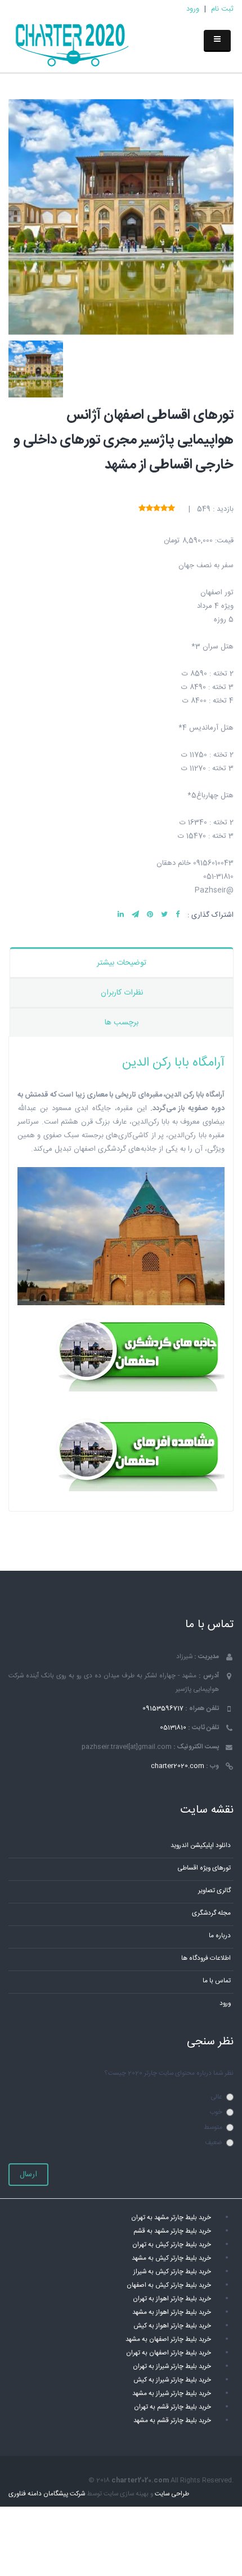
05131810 (173, 1728)
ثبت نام (222, 9)
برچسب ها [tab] (122, 1023)
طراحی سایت (172, 2494)
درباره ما (220, 1936)
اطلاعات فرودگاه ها (206, 1958)
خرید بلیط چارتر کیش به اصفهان (169, 2285)
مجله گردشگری (211, 1913)
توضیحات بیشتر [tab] (122, 963)
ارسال (28, 2175)
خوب (216, 2112)
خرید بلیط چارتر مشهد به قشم (172, 2231)
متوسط (213, 2127)
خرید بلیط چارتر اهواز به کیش (172, 2326)
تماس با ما (217, 1981)
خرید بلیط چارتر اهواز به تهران (172, 2299)
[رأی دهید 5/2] (164, 509)
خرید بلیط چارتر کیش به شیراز (172, 2272)
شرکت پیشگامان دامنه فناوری (47, 2494)
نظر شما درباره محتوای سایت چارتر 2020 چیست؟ (169, 2073)
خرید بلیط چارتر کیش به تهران (172, 2245)
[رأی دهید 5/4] (149, 509)
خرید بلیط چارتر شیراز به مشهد (172, 2394)
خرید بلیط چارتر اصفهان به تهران (169, 2353)
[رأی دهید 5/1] (171, 509)
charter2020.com (178, 1766)
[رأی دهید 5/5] (142, 509)
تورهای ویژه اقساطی (204, 1868)
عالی (216, 2097)
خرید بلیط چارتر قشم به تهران (172, 2407)
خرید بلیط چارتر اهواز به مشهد (172, 2312)
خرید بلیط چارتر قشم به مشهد (172, 2421)
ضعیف (214, 2143)
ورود (193, 9)
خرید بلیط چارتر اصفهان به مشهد (168, 2339)
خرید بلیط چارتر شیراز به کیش (172, 2380)
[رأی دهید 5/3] (157, 509)
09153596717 (163, 1709)
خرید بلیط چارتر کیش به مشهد (171, 2258)
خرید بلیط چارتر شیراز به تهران (172, 2367)
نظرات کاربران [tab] (122, 993)
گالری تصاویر (214, 1891)
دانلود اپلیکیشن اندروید (201, 1846)
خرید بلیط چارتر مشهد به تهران (171, 2218)
